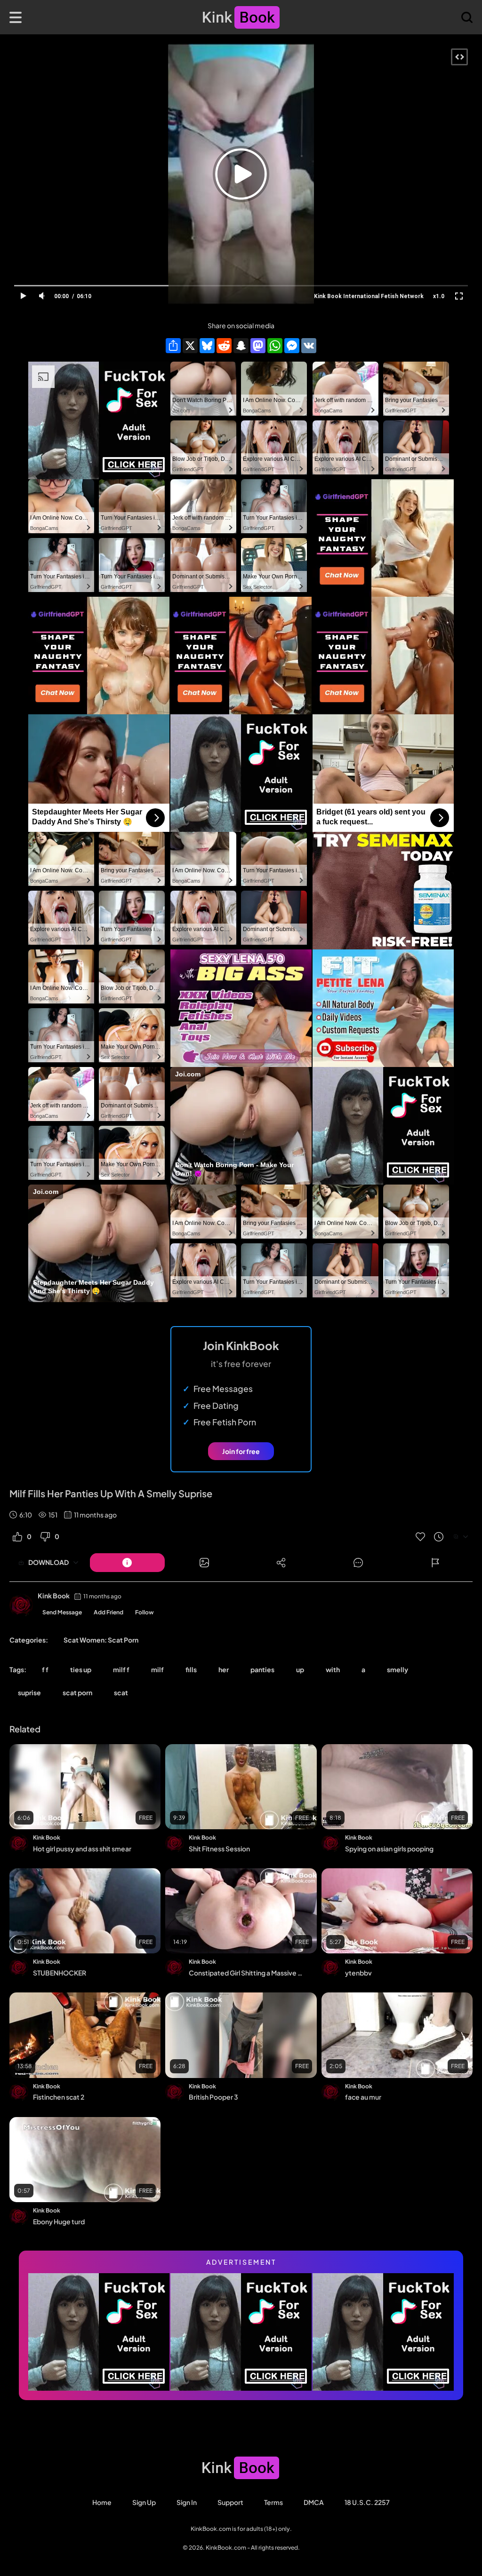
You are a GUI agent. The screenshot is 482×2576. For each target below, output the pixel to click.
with (333, 1669)
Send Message (62, 1612)
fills (191, 1669)
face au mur (363, 2097)
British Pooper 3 (213, 2097)
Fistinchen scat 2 (59, 2097)
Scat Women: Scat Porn (101, 1640)
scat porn (77, 1692)
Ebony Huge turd (59, 2221)
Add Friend (108, 1612)
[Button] (127, 1563)
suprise (29, 1692)
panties (262, 1669)
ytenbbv (358, 1973)
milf (157, 1669)
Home (102, 2502)
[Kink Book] (21, 1605)
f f (45, 1669)
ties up (81, 1669)
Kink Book (54, 1596)
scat (121, 1692)
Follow (145, 1612)
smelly (398, 1669)
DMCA (314, 2502)
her (224, 1669)
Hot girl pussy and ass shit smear (82, 1849)
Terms (273, 2502)
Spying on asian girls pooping (389, 1849)
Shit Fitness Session (219, 1849)
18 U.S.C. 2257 (367, 2502)
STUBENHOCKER (60, 1973)
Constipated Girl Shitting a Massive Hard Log (246, 1973)
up (300, 1669)
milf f (121, 1669)
